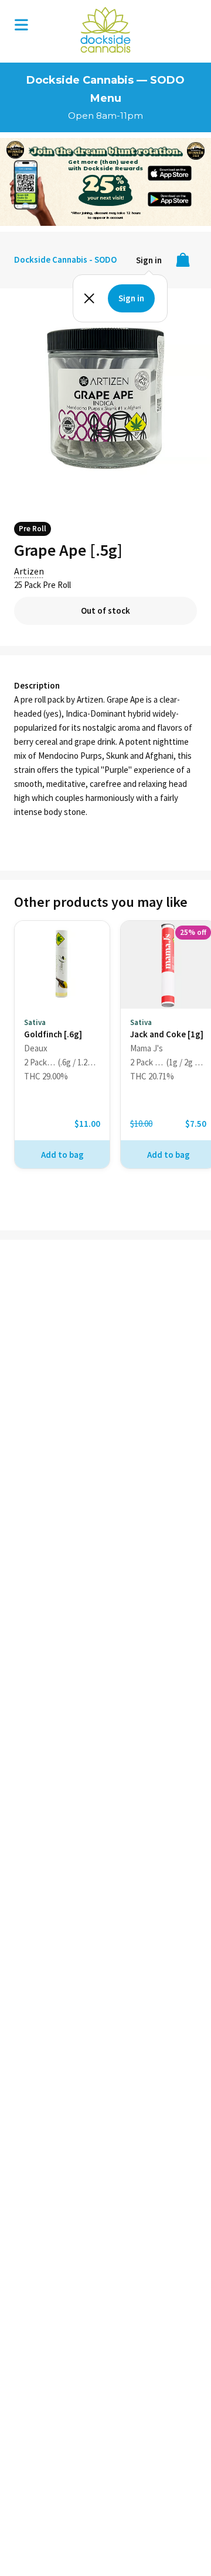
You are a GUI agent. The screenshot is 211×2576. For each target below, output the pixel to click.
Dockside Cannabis (105, 30)
